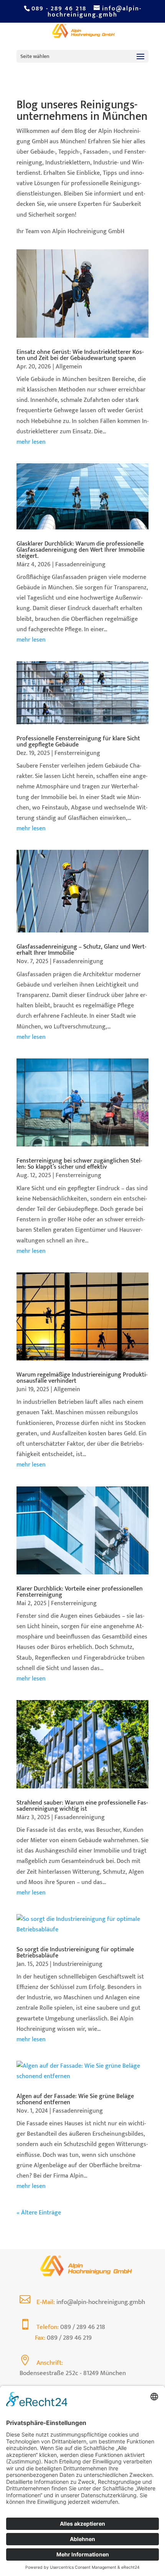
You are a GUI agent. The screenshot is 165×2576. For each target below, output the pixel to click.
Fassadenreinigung (80, 565)
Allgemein (69, 367)
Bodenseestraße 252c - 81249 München (73, 2373)
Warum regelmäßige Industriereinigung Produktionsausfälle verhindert (82, 1378)
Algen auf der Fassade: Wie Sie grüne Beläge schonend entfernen (75, 2099)
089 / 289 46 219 (69, 2338)
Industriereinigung (78, 1964)
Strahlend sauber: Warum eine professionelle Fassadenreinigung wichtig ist (82, 1806)
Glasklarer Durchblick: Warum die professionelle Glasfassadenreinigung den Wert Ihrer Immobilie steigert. (81, 550)
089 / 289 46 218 (83, 2327)
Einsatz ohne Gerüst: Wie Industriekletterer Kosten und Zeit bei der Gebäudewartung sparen (80, 355)
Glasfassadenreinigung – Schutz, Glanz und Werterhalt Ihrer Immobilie (81, 950)
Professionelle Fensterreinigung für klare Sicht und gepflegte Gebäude (78, 742)
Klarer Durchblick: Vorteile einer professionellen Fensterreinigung (80, 1592)
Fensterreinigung (77, 753)
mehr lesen (31, 442)
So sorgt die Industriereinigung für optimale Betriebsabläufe (75, 1953)
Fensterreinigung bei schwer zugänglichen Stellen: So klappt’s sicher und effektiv (79, 1164)
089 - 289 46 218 (59, 9)
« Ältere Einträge (39, 2213)
